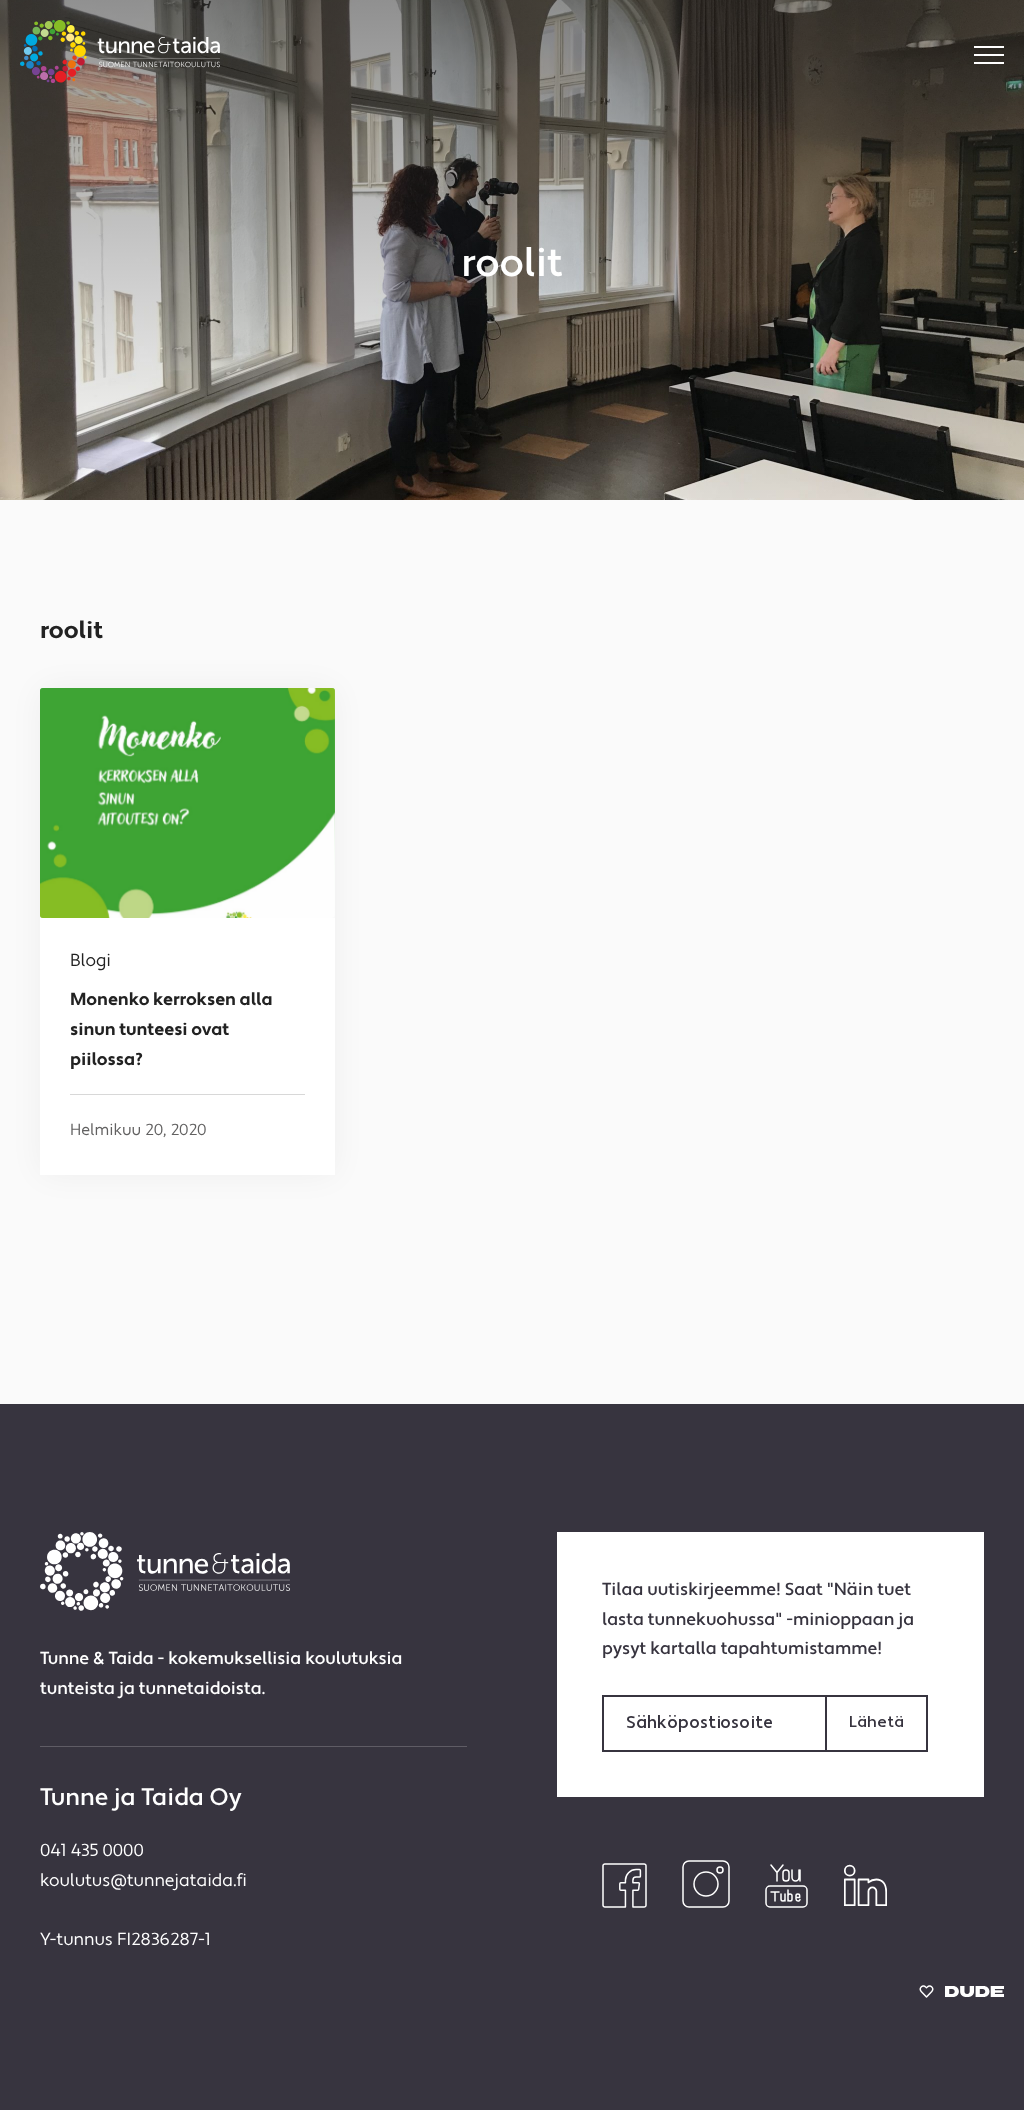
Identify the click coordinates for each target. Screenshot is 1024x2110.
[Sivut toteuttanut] (961, 1996)
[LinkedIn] (865, 1904)
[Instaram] (706, 1904)
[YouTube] (786, 1904)
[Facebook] (624, 1904)
